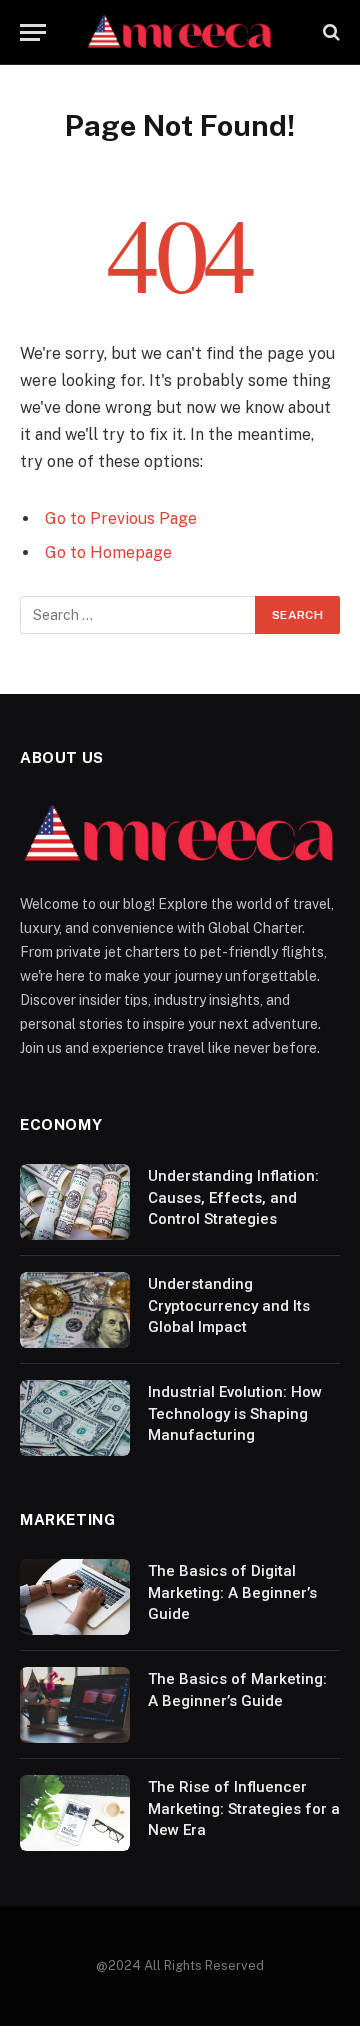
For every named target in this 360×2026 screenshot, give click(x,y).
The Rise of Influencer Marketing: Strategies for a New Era (244, 1808)
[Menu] (33, 32)
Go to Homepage (108, 552)
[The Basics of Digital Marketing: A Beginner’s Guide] (75, 1597)
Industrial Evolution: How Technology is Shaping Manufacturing (235, 1413)
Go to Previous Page (121, 518)
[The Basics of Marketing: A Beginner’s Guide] (75, 1705)
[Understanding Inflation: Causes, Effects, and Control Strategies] (75, 1202)
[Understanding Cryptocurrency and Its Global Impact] (75, 1310)
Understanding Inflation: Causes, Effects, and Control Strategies (233, 1197)
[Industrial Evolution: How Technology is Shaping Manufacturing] (75, 1418)
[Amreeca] (179, 32)
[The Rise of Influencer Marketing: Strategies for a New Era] (75, 1813)
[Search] (329, 32)
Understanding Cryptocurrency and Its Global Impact (229, 1305)
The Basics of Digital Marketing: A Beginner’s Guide (232, 1592)
